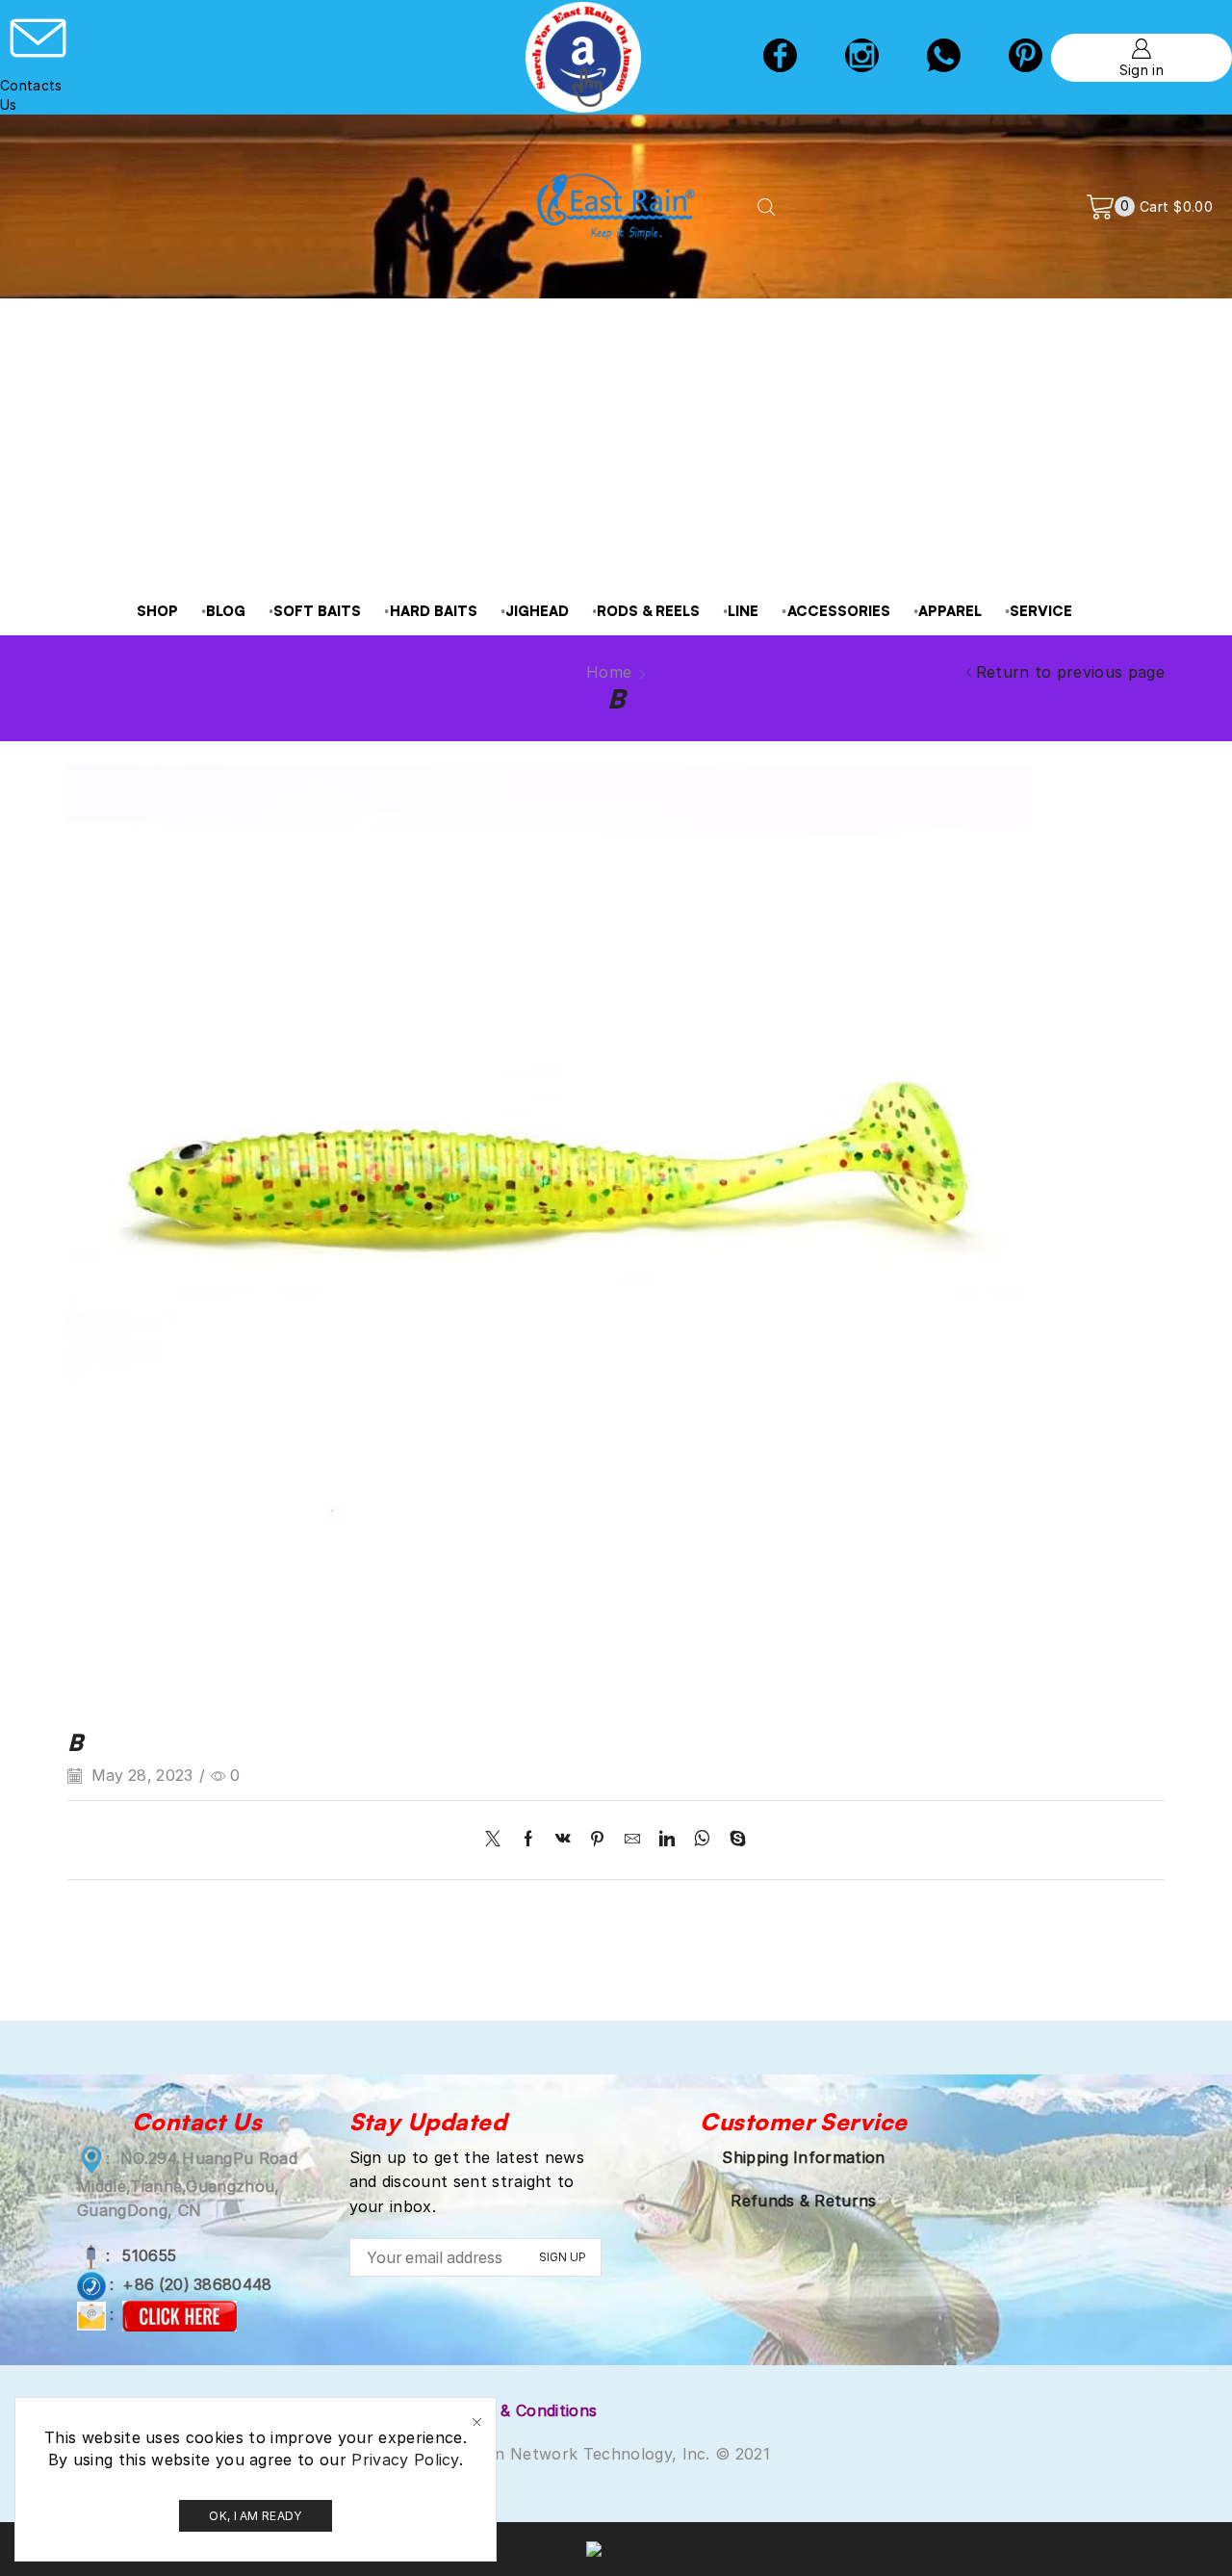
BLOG (226, 611)
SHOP (157, 611)
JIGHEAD (537, 611)
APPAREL (950, 611)
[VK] (563, 1840)
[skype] (733, 1840)
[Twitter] (498, 1840)
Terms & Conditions (523, 2410)
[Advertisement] (616, 443)
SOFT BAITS (317, 611)
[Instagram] (862, 58)
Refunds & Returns (803, 2201)
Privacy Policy (405, 2460)
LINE (743, 611)
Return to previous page (1070, 672)
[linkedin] (667, 1840)
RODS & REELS (648, 611)
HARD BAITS (434, 611)
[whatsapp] (702, 1840)
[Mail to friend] (632, 1840)
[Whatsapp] (944, 58)
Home (609, 672)
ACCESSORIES (839, 611)
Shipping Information (803, 2157)
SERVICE (1041, 611)
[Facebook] (780, 58)
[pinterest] (1026, 58)
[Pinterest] (597, 1840)
